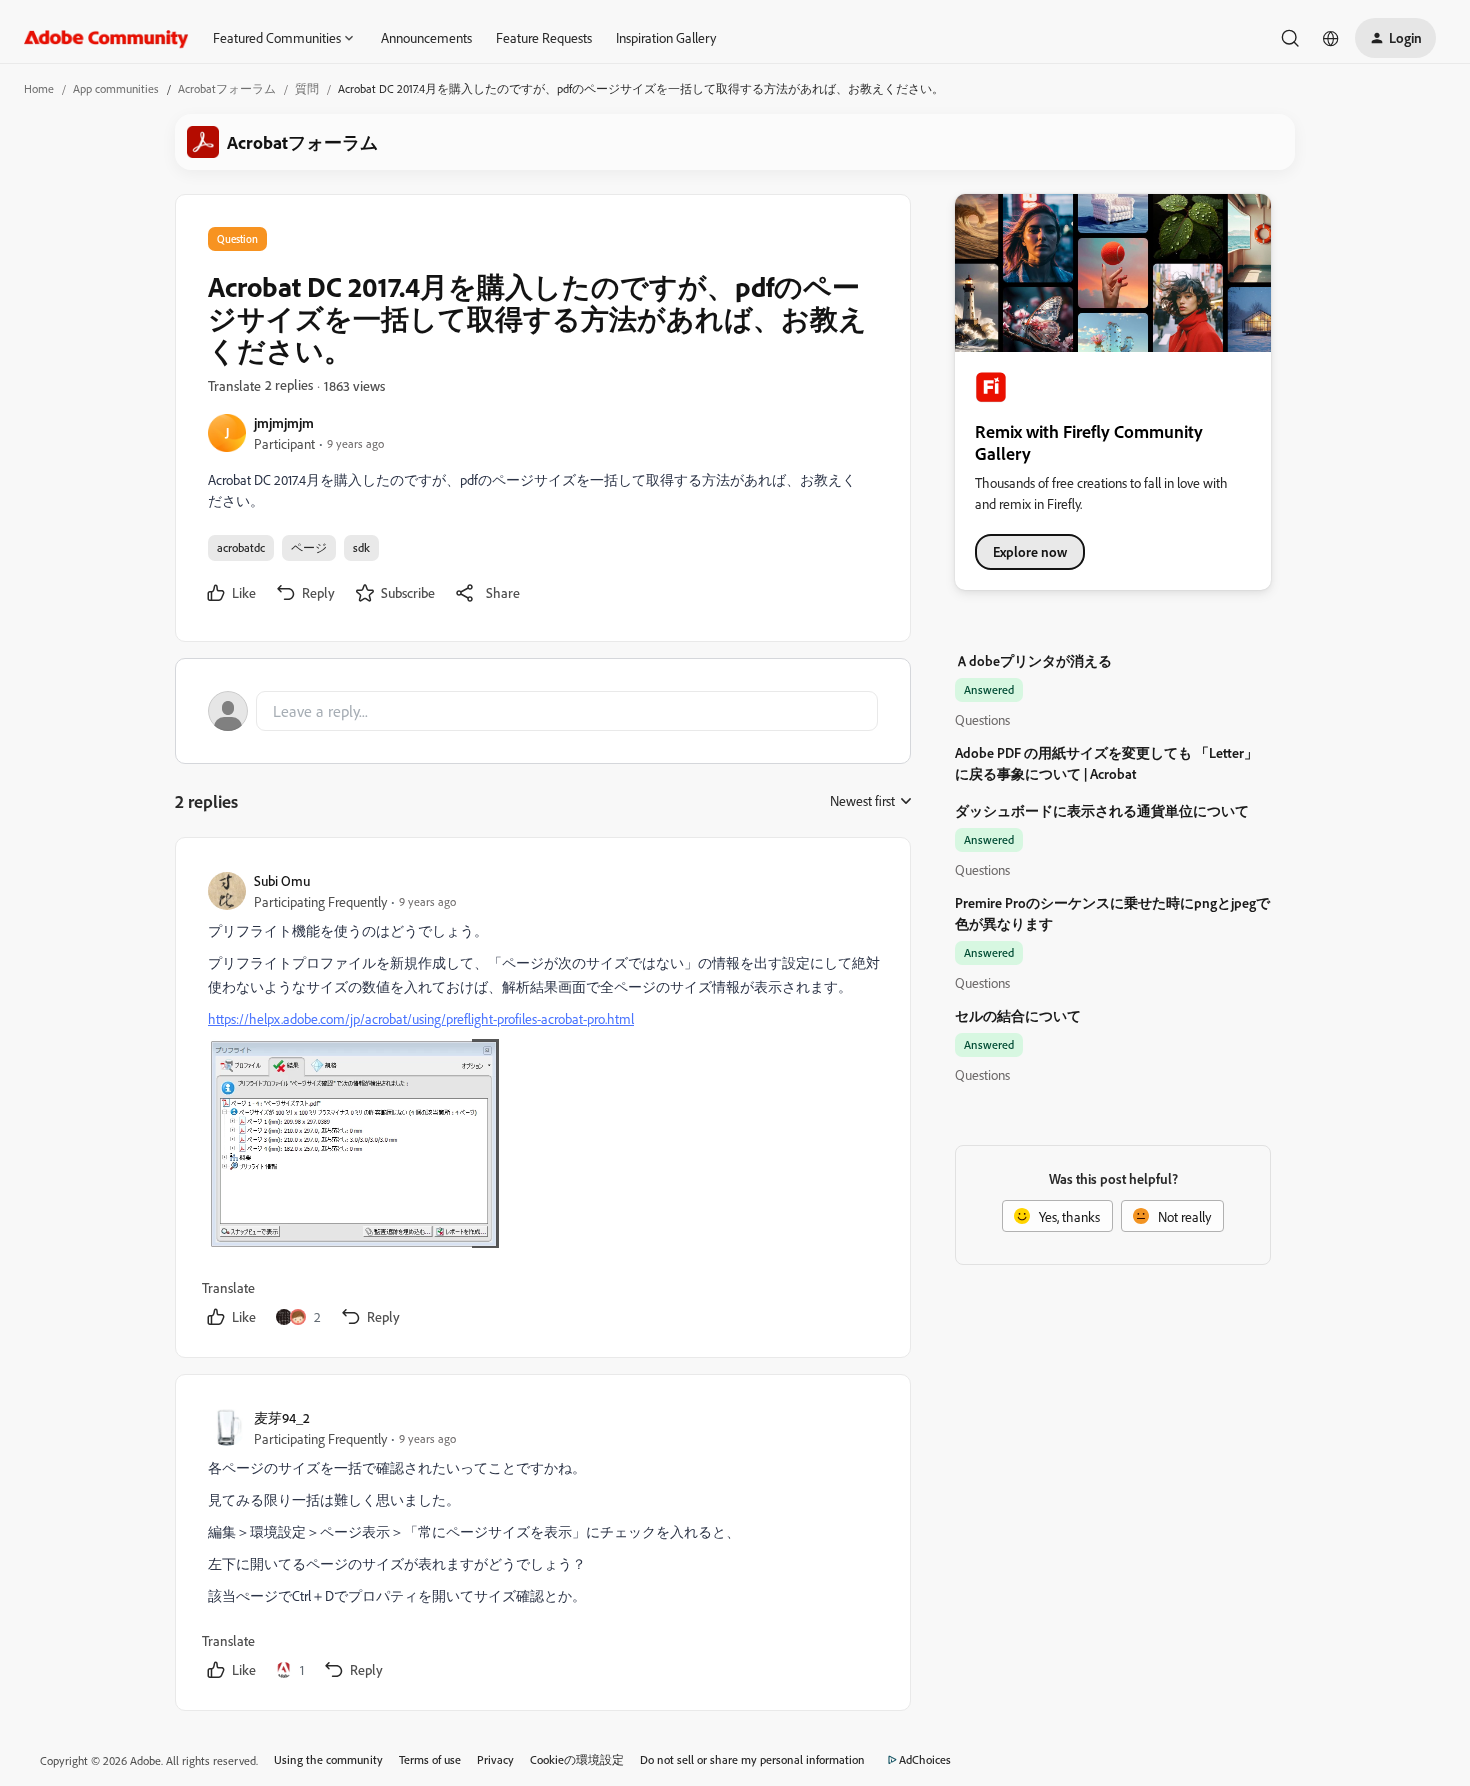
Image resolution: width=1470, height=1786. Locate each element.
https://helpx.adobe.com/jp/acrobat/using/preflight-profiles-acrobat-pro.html (421, 1018)
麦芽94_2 (282, 1417)
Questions (982, 719)
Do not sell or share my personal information (752, 1759)
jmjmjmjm (284, 422)
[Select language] (1331, 38)
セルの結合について (1018, 1015)
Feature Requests (544, 37)
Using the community (328, 1759)
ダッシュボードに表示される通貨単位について (1102, 810)
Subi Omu (282, 880)
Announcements (426, 37)
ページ (309, 547)
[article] (542, 1101)
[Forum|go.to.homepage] (106, 38)
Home (39, 88)
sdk (361, 547)
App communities (116, 88)
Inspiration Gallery (666, 37)
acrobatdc (241, 547)
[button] (1395, 38)
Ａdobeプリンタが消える (1033, 660)
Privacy (495, 1759)
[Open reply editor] (543, 711)
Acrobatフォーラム (227, 88)
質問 (307, 88)
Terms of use (430, 1759)
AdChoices (925, 1759)
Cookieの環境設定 (577, 1759)
